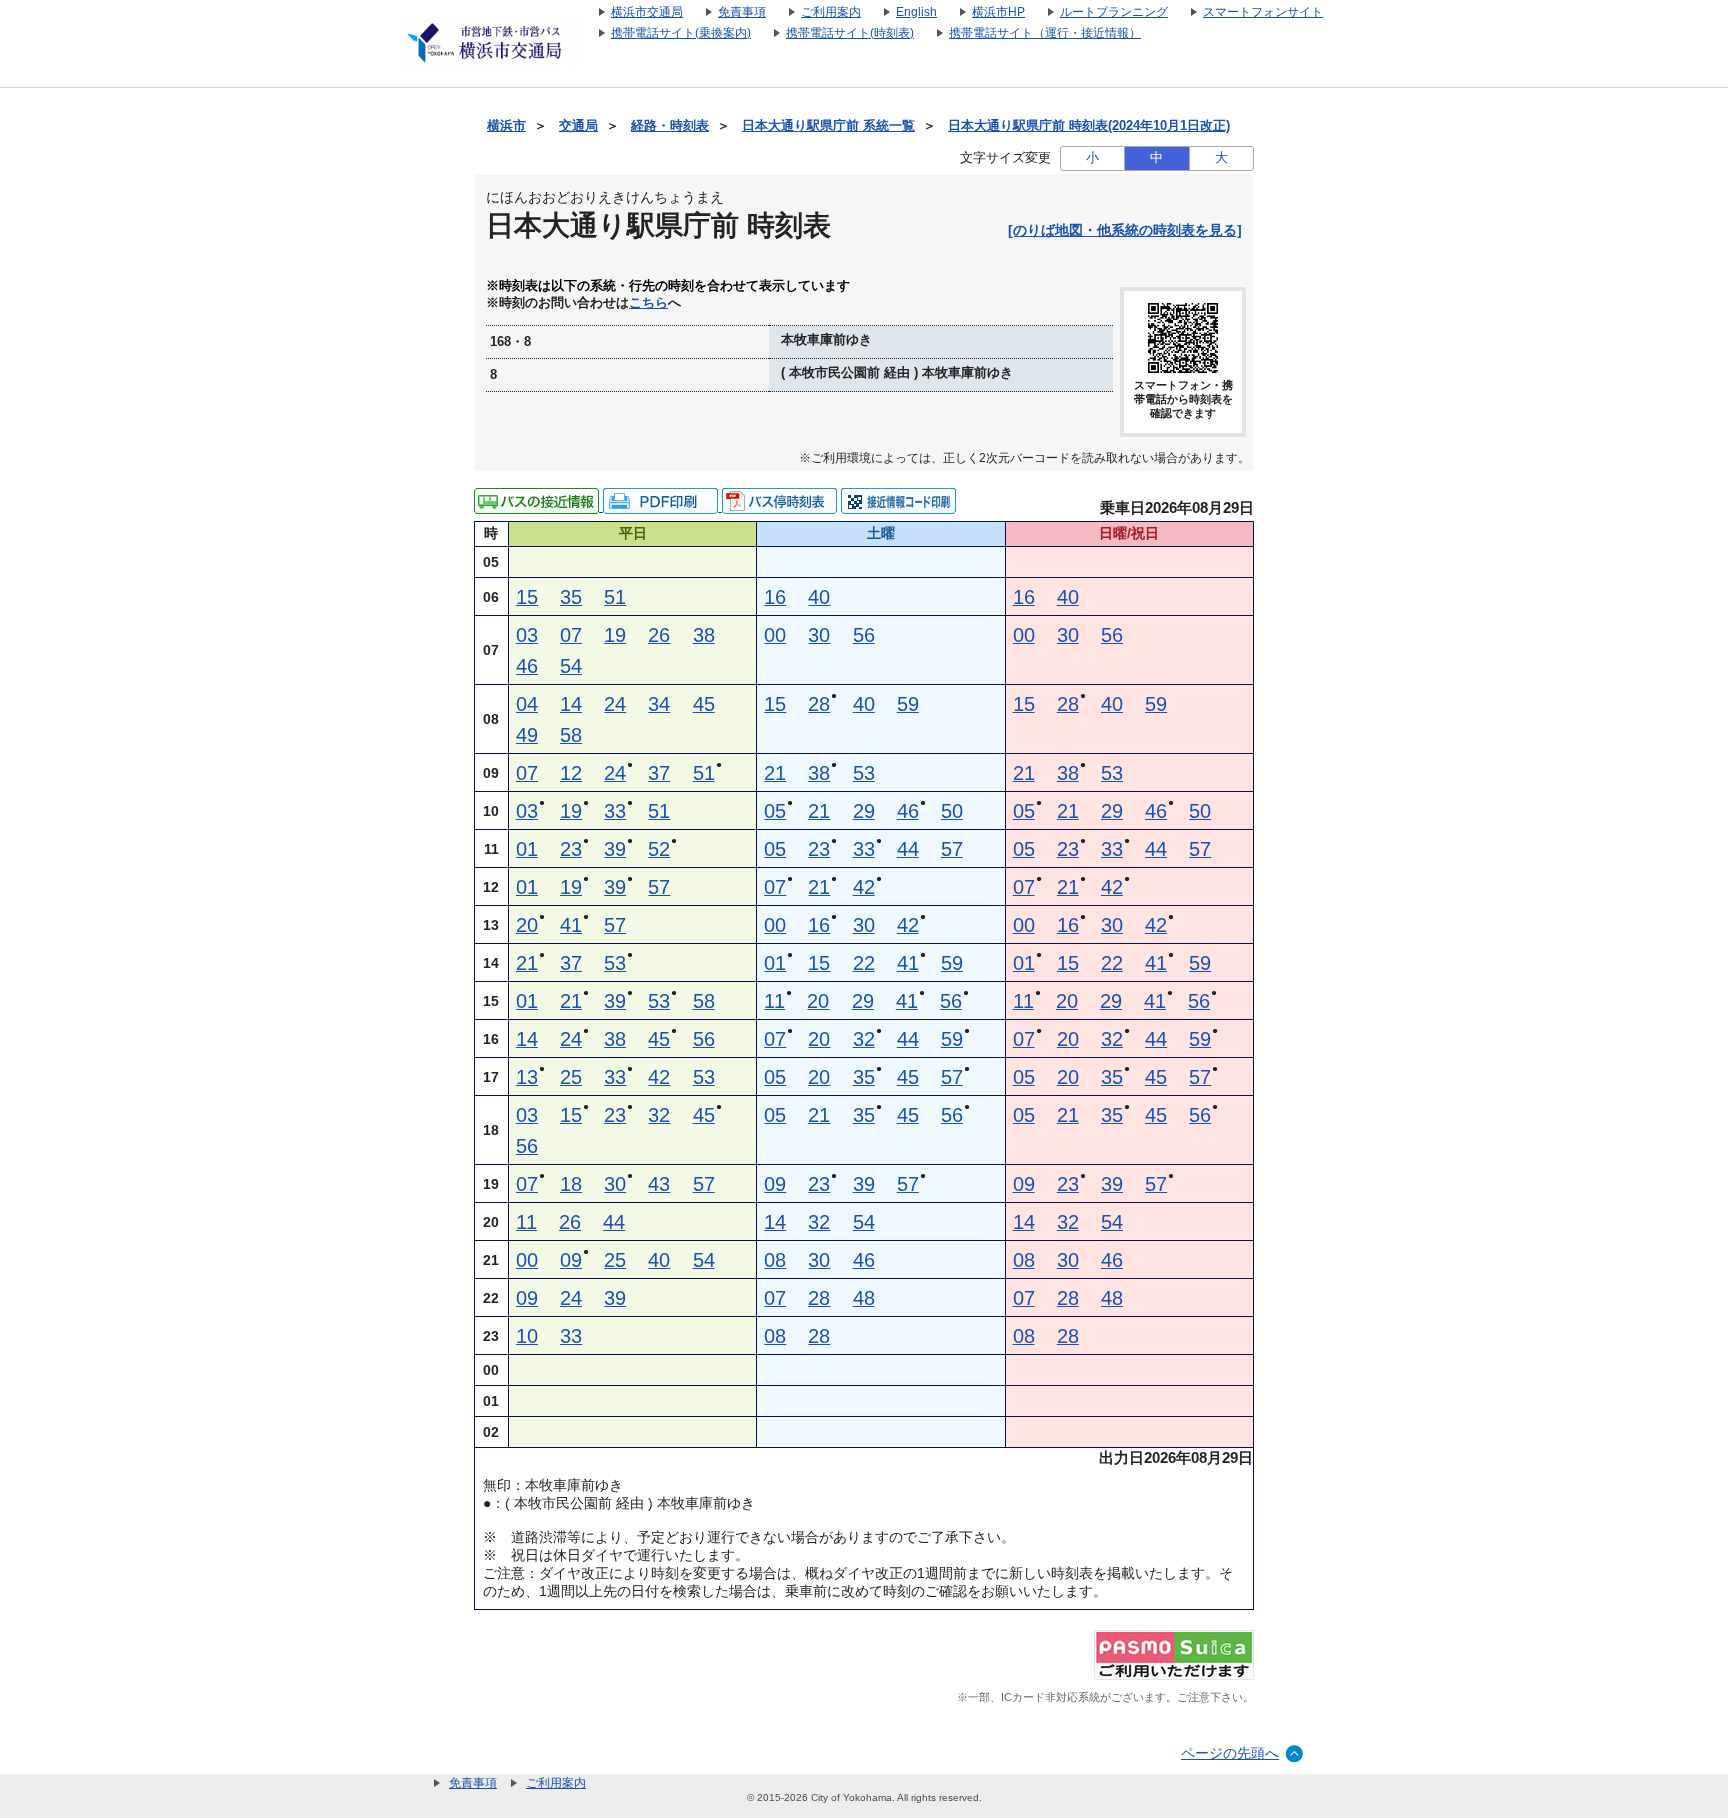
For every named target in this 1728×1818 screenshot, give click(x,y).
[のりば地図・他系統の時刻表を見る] (1125, 230)
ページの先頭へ (1230, 1753)
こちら (648, 303)
